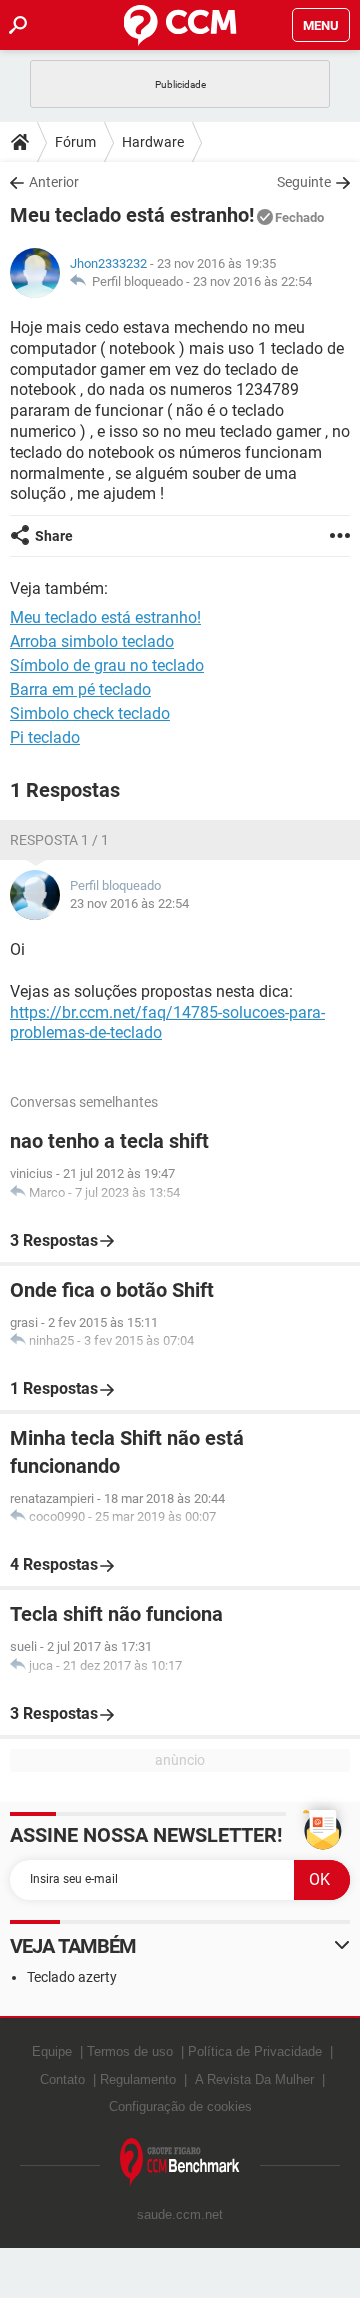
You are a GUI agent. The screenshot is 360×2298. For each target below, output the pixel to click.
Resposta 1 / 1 (59, 840)
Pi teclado (45, 737)
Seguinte (304, 182)
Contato (62, 2079)
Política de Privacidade (255, 2051)
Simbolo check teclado (90, 713)
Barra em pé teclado (80, 689)
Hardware (153, 142)
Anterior (54, 182)
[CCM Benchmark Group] (180, 2162)
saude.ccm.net (180, 2214)
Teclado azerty (72, 1977)
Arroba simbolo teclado (92, 641)
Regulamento (138, 2079)
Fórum (75, 142)
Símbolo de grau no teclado (107, 665)
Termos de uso (130, 2051)
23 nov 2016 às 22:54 (252, 281)
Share (54, 536)
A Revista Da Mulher (254, 2079)
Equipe (52, 2051)
